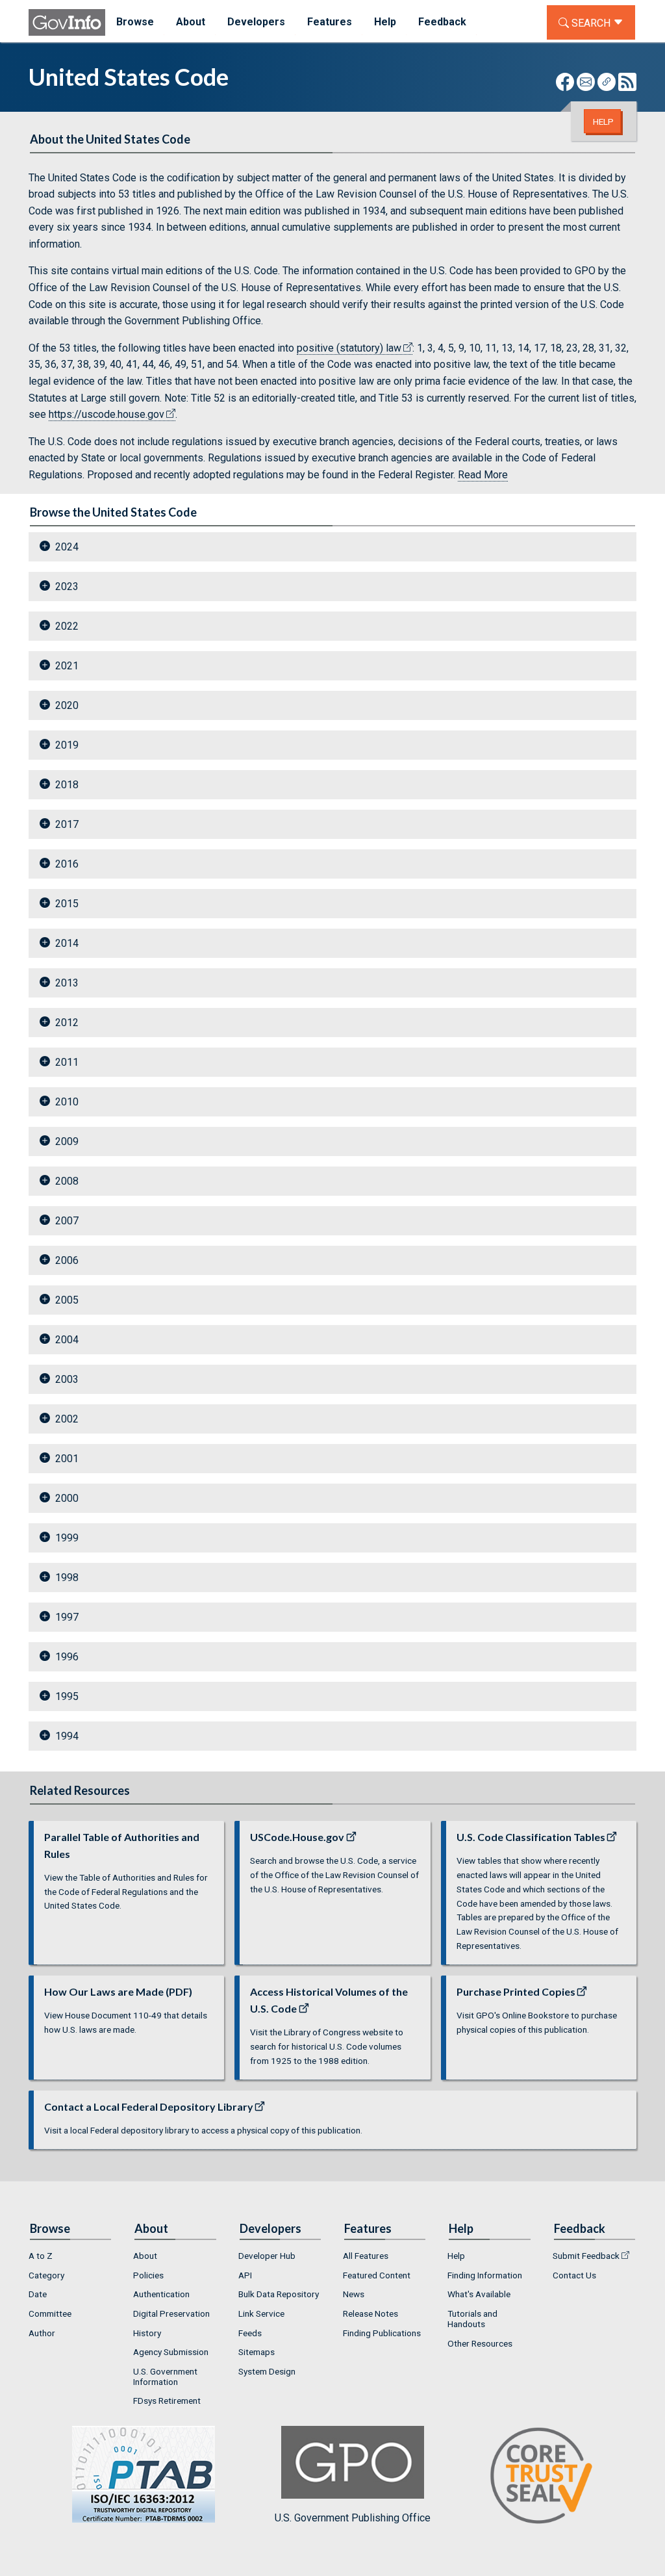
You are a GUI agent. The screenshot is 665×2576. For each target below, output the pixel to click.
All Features (366, 2256)
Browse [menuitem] (135, 22)
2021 (67, 666)
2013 (67, 983)
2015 (67, 904)
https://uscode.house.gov (107, 414)
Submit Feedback (586, 2256)
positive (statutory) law (349, 348)
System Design (267, 2371)
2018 (67, 785)
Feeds (250, 2333)
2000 (67, 1498)
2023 (67, 586)
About (145, 2256)
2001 (67, 1459)
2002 (67, 1419)
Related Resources (80, 1790)
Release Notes (370, 2313)
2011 (67, 1062)
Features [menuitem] (330, 22)
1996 (67, 1657)
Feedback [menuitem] (442, 22)
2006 (67, 1260)
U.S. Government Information (165, 2376)
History (147, 2333)
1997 (67, 1617)
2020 (67, 705)
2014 (67, 943)
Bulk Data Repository (279, 2294)
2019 (67, 745)
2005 (67, 1300)
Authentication (161, 2294)
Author (42, 2333)
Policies (148, 2275)
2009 (67, 1141)
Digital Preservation (171, 2313)
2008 (67, 1181)
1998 (67, 1578)
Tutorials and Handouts (472, 2319)
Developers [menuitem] (256, 22)
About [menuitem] (191, 22)
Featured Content (377, 2275)
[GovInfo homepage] (67, 22)
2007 (67, 1221)
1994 (67, 1736)
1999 (67, 1538)
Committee (50, 2313)
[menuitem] (70, 2256)
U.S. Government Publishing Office (353, 2518)
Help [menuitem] (385, 22)
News (354, 2294)
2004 (67, 1340)
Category (46, 2275)
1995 (67, 1696)
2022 (67, 626)
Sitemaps (257, 2352)
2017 (67, 824)
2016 (67, 864)
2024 (67, 547)
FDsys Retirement (167, 2401)
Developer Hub (267, 2256)
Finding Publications (382, 2333)
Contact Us (574, 2275)
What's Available (479, 2294)
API (245, 2275)
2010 (67, 1102)
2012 (67, 1023)
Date (38, 2294)
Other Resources (480, 2343)
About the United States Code (110, 139)
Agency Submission (171, 2352)
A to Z (41, 2256)
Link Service (261, 2313)
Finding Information (485, 2275)
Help (603, 122)
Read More (483, 475)
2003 (67, 1379)
